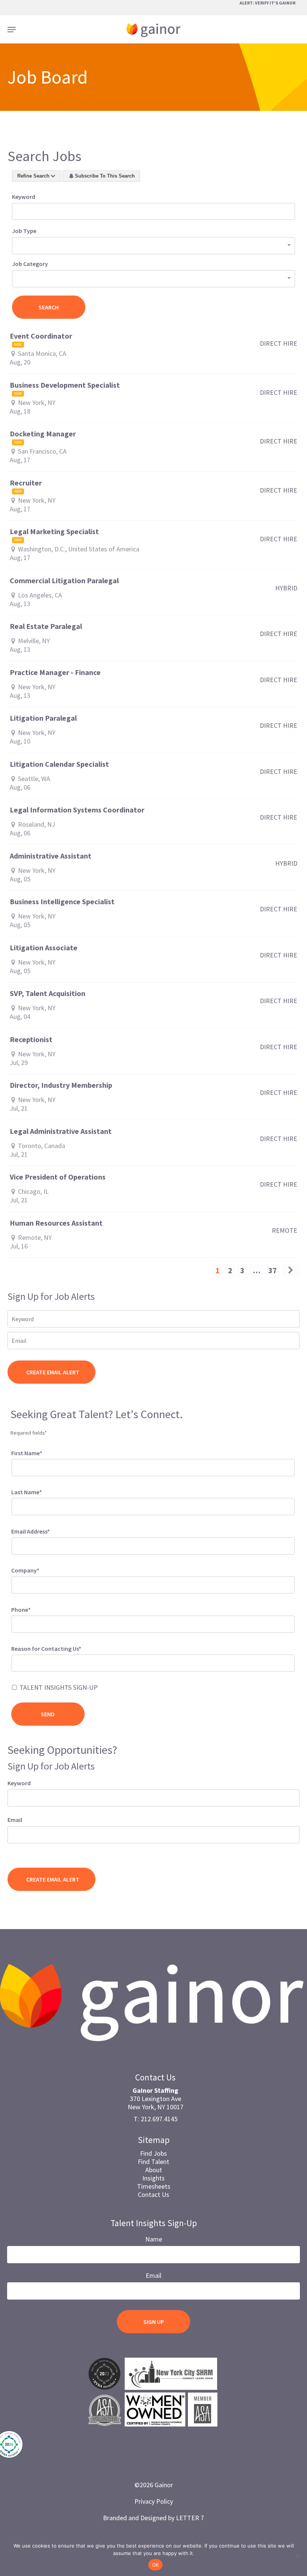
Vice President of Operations (58, 1177)
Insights (153, 2178)
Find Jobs (153, 2153)
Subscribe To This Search (105, 176)
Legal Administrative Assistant (61, 1131)
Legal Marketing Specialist (54, 532)
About (154, 2170)
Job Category (30, 264)
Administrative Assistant (51, 856)
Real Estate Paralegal (46, 626)
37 (273, 1270)
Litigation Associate (44, 948)
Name (154, 2239)
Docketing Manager (43, 434)
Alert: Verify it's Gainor (268, 3)
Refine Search (33, 176)
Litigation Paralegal (43, 718)
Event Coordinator (41, 336)
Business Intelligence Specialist (62, 902)
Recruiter (26, 483)
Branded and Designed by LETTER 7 (153, 2518)
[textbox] (24, 1662)
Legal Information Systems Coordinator (77, 810)
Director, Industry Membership (61, 1085)
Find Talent (153, 2162)
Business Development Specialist (65, 385)
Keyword (24, 197)
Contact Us (153, 2194)
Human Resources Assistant (56, 1223)
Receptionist (31, 1039)
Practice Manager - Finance (55, 672)
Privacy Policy (154, 2501)
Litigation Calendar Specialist (59, 764)
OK (156, 2565)
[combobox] (153, 246)
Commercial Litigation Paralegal (64, 581)
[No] (298, 2556)
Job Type (24, 231)
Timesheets (154, 2186)
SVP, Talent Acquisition (48, 993)
